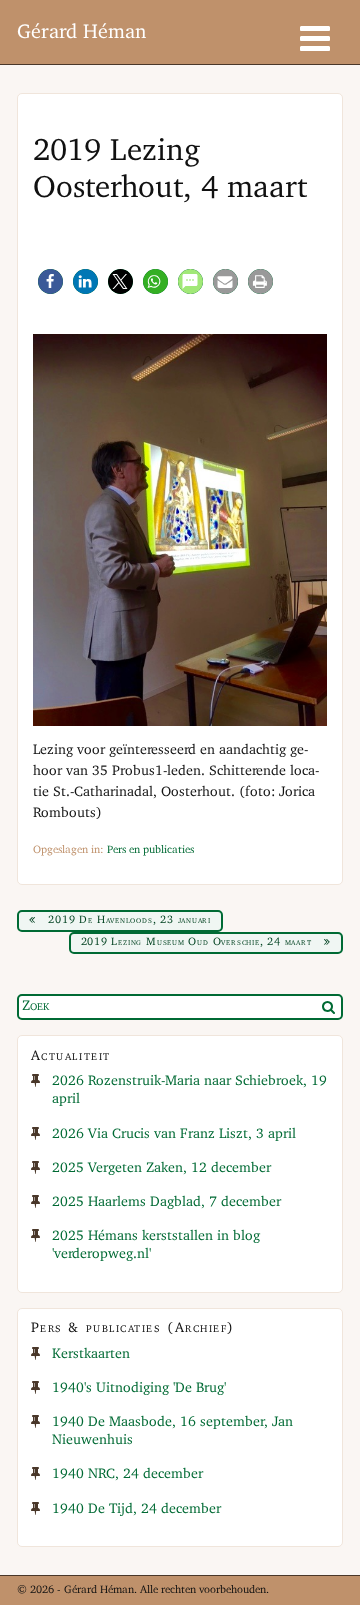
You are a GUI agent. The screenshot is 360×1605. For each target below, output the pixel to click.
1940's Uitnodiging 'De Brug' (139, 1388)
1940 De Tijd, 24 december (136, 1509)
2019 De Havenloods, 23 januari (129, 920)
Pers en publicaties (150, 850)
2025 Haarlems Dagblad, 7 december (166, 1202)
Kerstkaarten (91, 1354)
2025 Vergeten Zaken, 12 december (161, 1168)
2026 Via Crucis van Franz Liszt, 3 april (174, 1134)
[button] (50, 281)
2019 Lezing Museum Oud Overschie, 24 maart (196, 942)
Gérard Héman (81, 32)
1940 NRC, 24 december (127, 1474)
